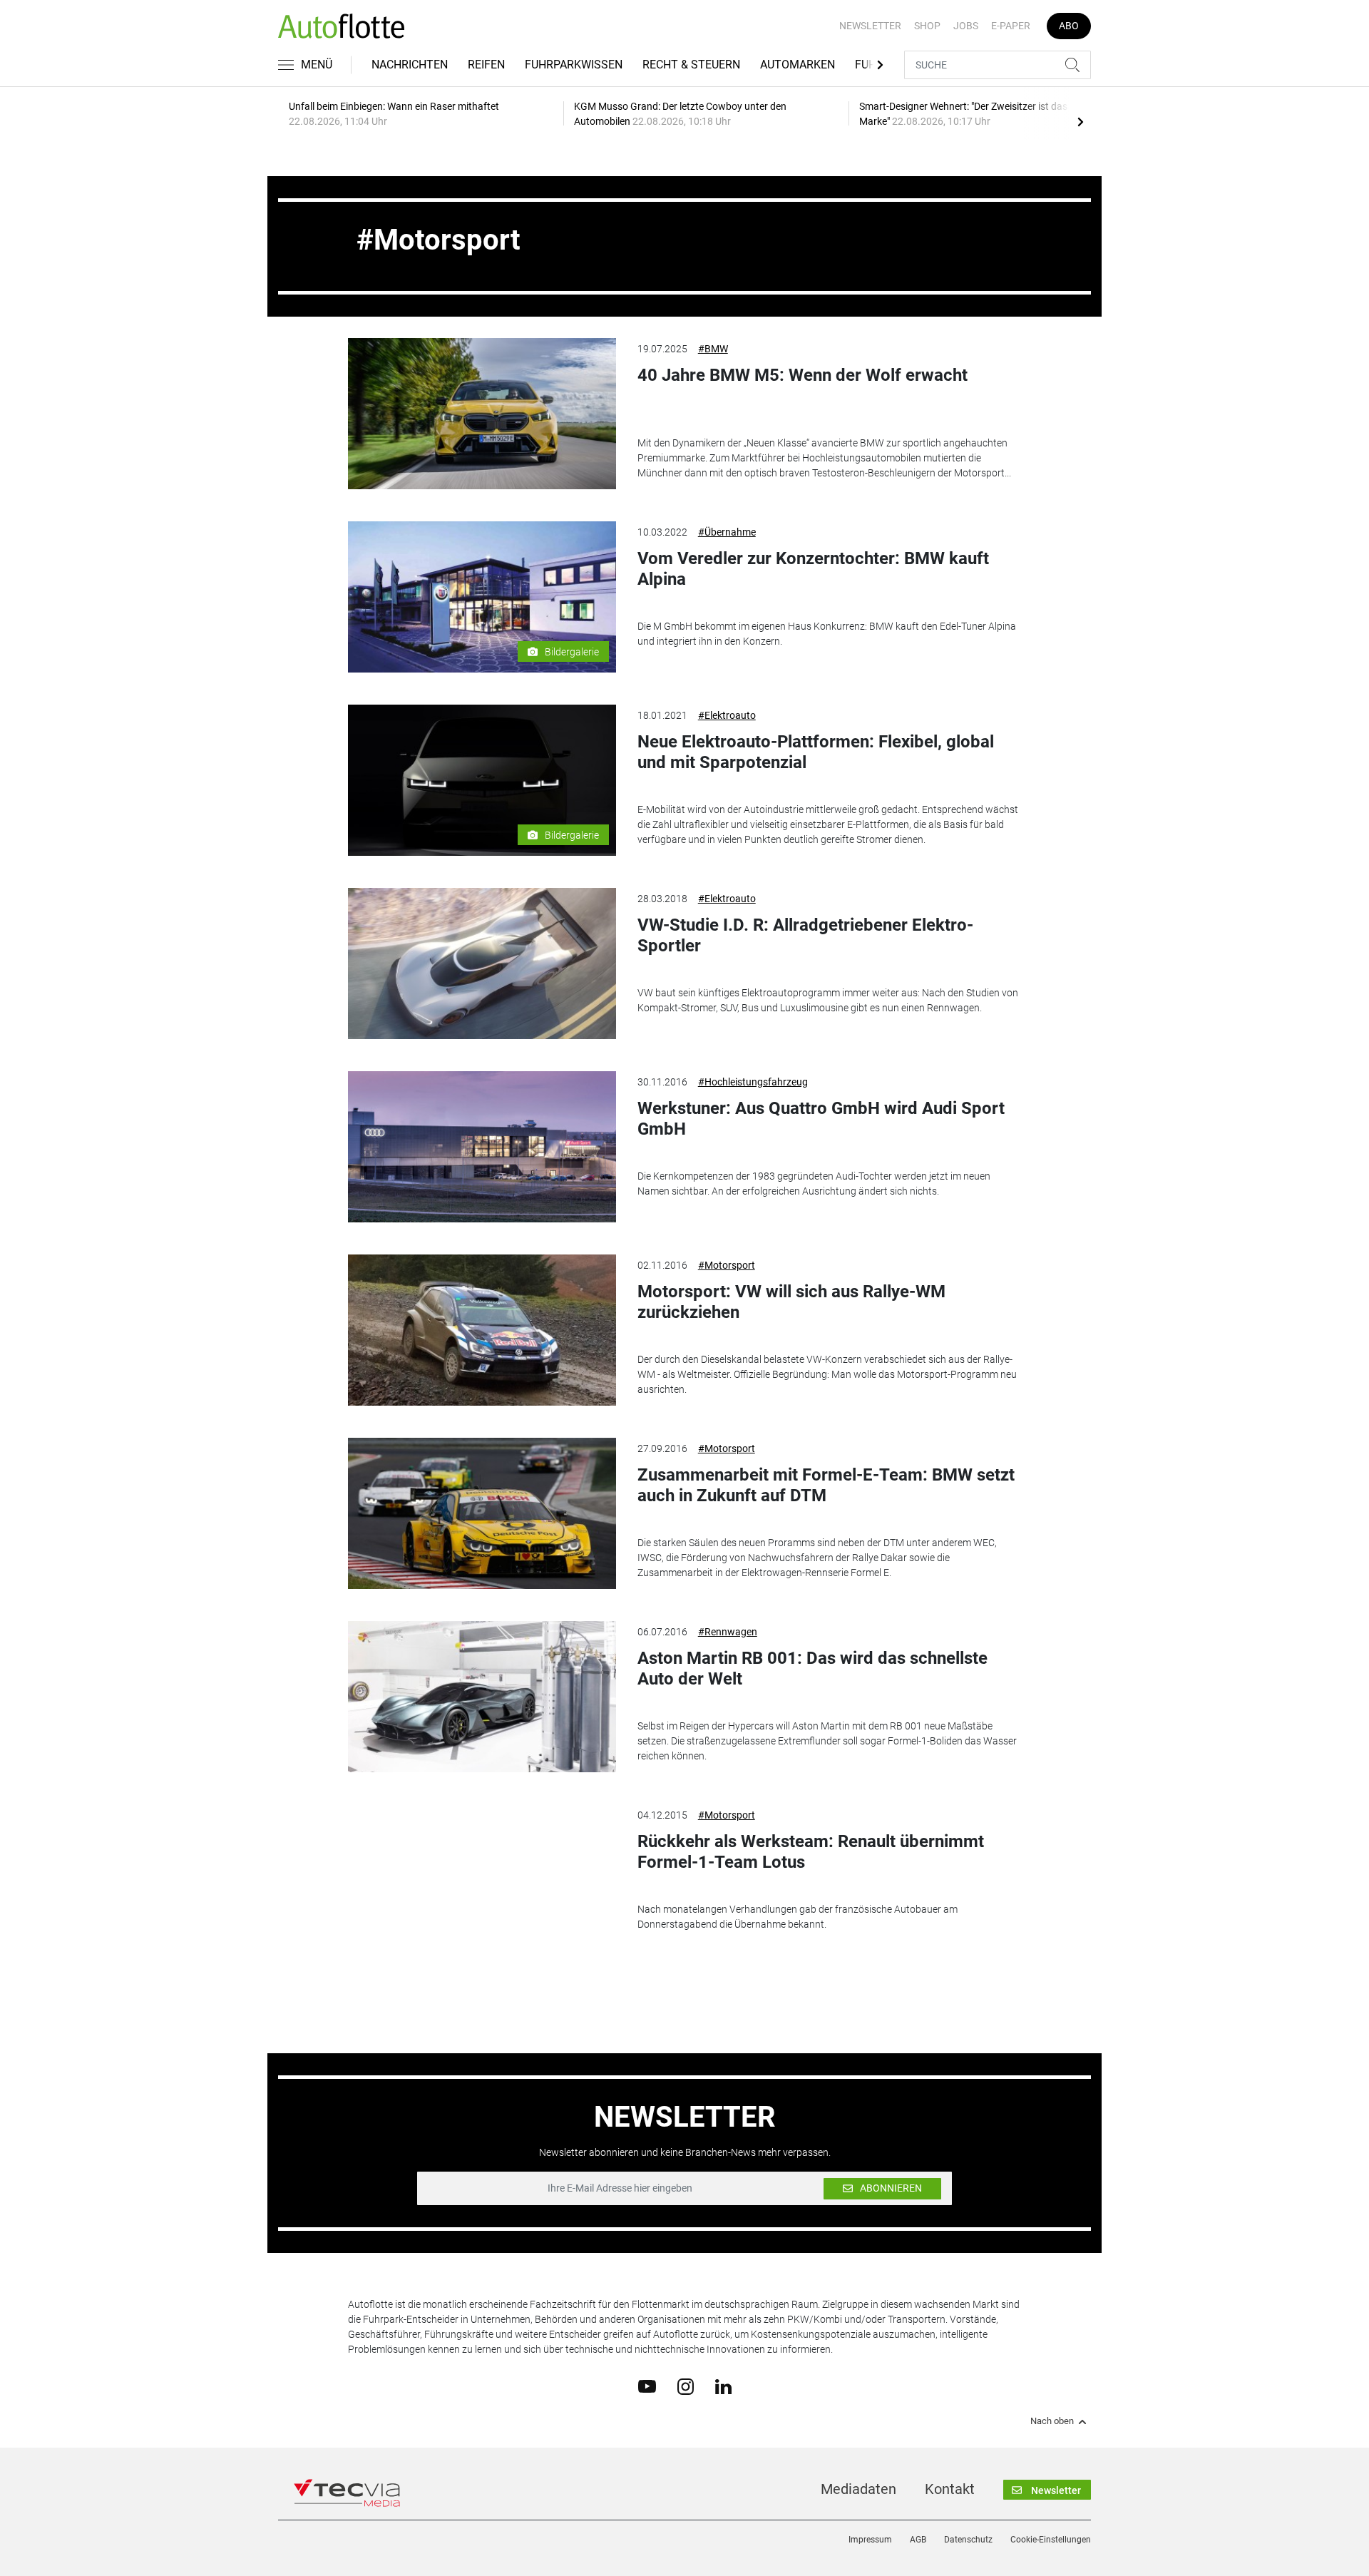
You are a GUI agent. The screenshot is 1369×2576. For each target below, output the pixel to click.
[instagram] (686, 2386)
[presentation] (1080, 121)
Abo (1069, 26)
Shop (927, 26)
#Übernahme (727, 532)
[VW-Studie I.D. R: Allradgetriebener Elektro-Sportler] (482, 964)
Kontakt (950, 2489)
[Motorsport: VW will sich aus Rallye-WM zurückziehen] (482, 1330)
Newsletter (870, 26)
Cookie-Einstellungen (1051, 2540)
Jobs (966, 26)
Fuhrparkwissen (574, 65)
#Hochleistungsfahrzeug (753, 1082)
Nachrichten (410, 65)
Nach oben (1052, 2421)
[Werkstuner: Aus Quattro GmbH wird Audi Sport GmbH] (482, 1147)
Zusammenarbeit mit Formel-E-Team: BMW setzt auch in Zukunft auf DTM (826, 1485)
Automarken (798, 65)
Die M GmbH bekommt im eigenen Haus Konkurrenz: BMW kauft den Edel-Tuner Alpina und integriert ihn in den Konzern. (827, 634)
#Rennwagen (728, 1632)
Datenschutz (968, 2540)
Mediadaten (858, 2489)
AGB (918, 2540)
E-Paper (1011, 26)
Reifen (486, 65)
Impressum (870, 2540)
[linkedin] (723, 2386)
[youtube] (647, 2386)
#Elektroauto (727, 715)
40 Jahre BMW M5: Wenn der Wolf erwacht (803, 375)
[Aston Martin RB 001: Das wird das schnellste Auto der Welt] (482, 1697)
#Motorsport (727, 1265)
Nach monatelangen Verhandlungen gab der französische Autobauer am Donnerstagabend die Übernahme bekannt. (798, 1917)
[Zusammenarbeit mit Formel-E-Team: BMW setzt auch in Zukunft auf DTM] (482, 1513)
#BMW (713, 349)
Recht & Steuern (691, 65)
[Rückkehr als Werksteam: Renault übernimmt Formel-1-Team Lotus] (482, 1880)
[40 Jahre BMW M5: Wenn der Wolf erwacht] (482, 414)
